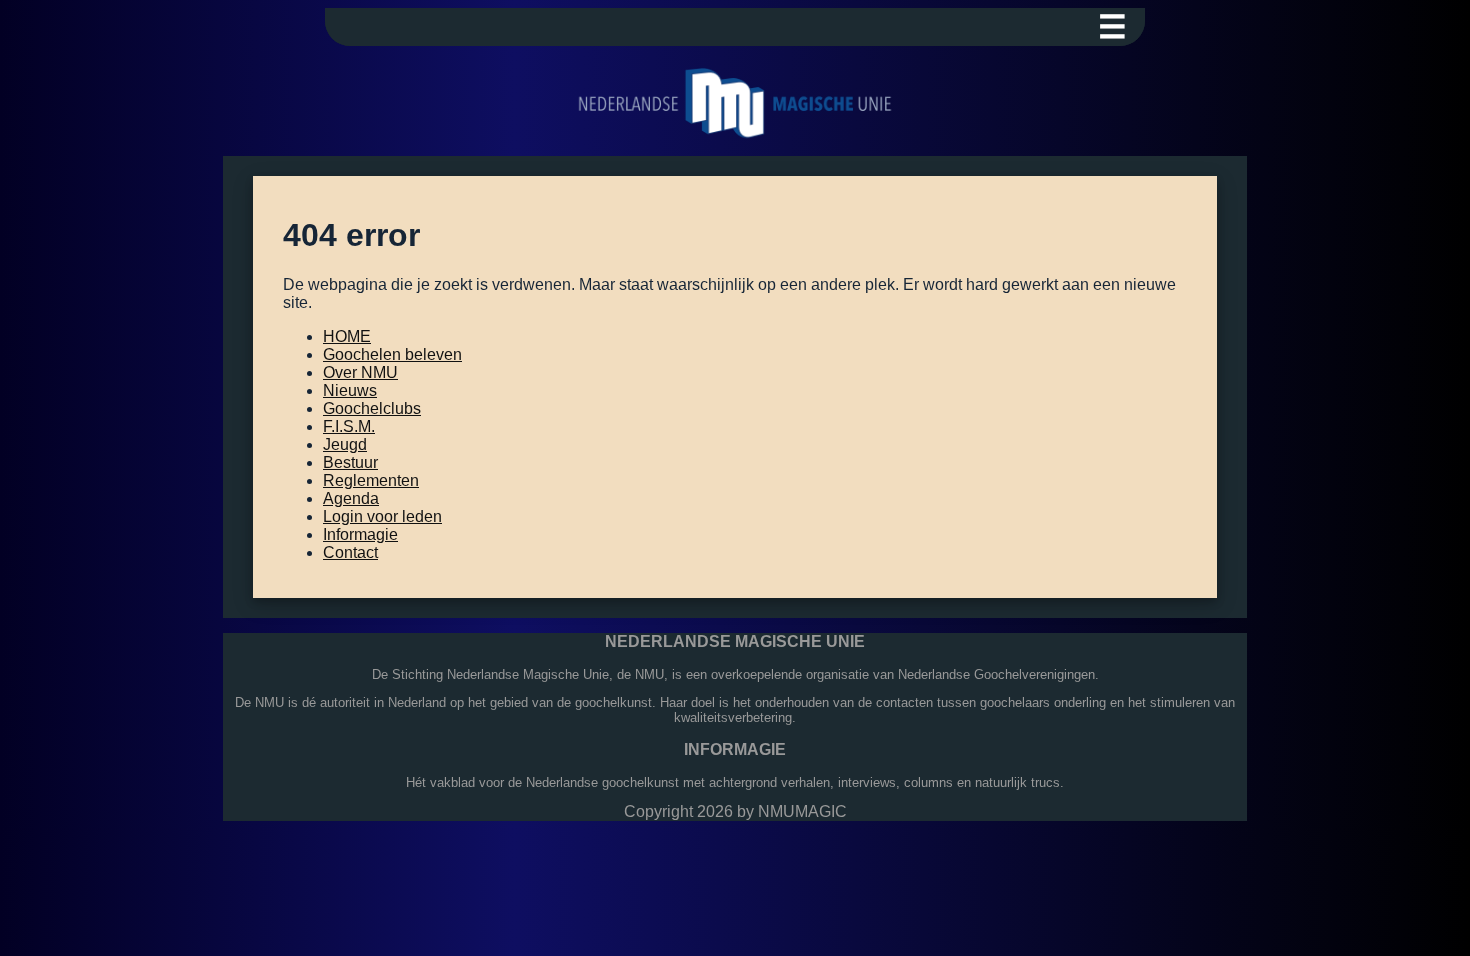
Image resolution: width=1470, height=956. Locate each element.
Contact (350, 552)
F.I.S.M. (349, 426)
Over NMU (360, 372)
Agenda (351, 498)
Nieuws (350, 390)
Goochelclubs (372, 408)
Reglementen (371, 480)
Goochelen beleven (392, 354)
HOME (347, 336)
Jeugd (345, 444)
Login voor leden (382, 516)
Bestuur (350, 462)
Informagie (360, 534)
